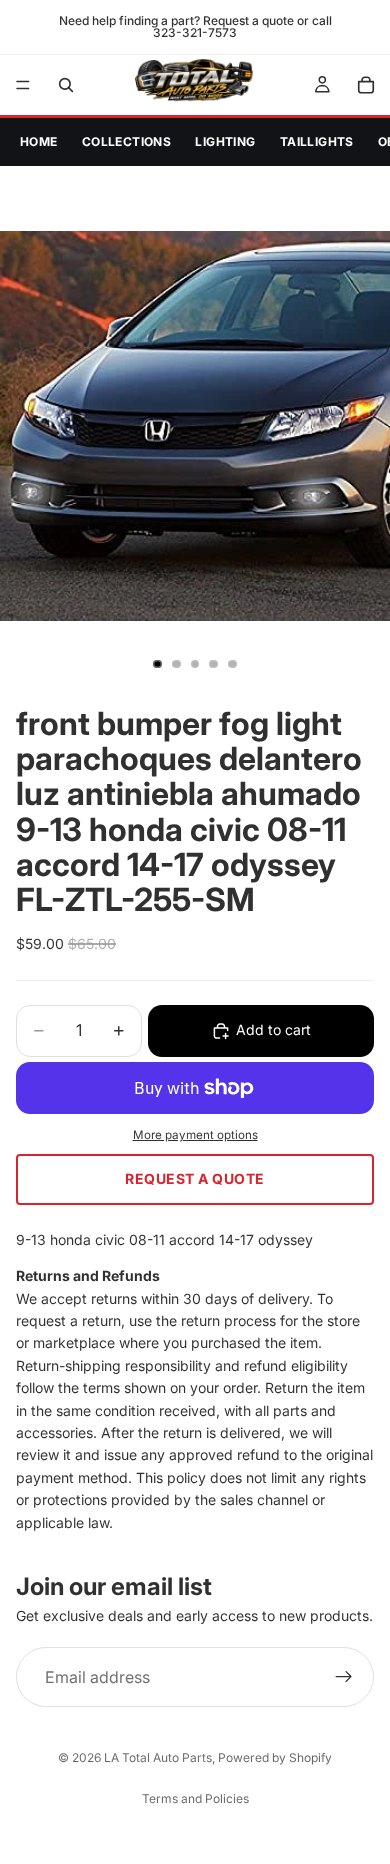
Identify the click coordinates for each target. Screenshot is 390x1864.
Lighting (225, 141)
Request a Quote (194, 1178)
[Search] (66, 85)
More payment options (195, 1135)
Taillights (317, 141)
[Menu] (23, 85)
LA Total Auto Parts (158, 1757)
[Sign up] (344, 1677)
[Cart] (366, 85)
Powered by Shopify (275, 1757)
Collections (127, 141)
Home (39, 141)
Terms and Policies (195, 1798)
